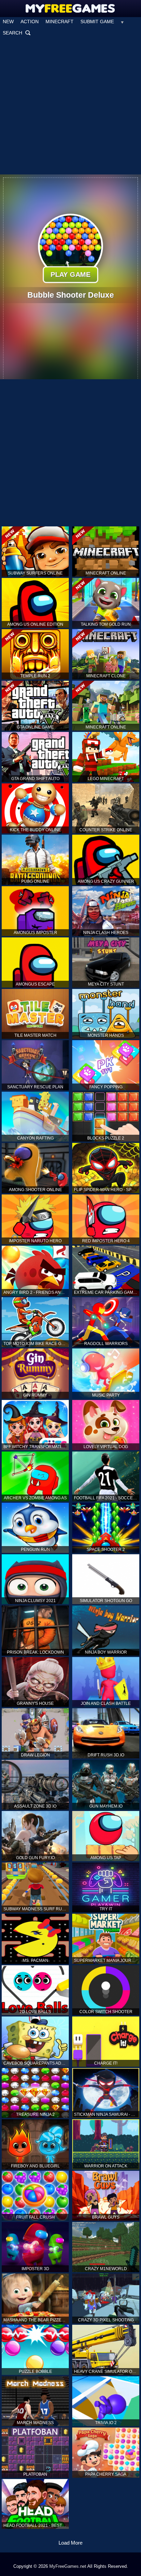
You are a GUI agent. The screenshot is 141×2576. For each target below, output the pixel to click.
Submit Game (97, 22)
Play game (70, 274)
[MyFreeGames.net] (71, 7)
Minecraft (60, 22)
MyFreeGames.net (68, 2566)
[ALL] (122, 22)
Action (30, 22)
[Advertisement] (70, 106)
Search (17, 33)
